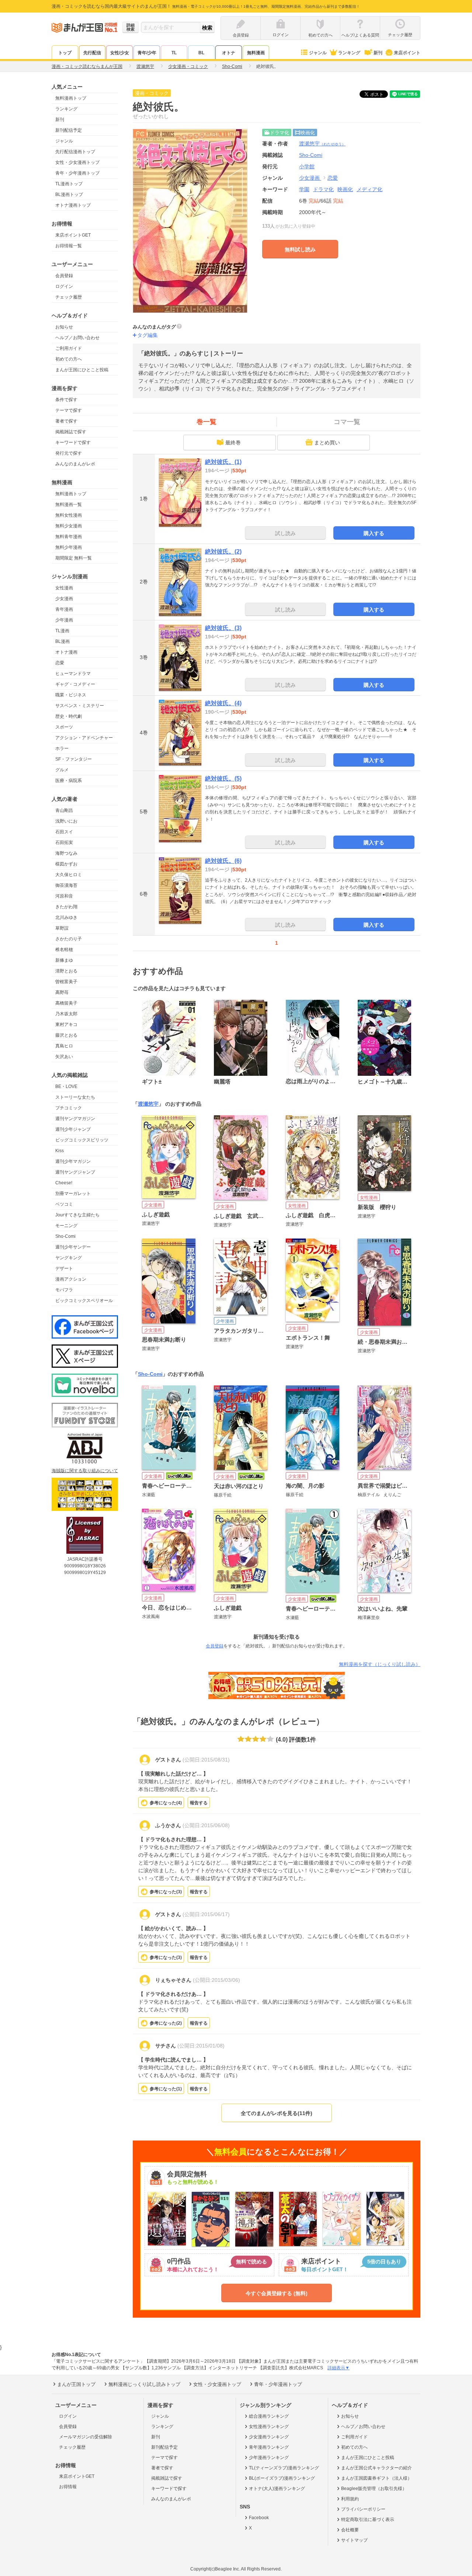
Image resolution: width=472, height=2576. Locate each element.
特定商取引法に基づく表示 (368, 2520)
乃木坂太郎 (66, 1014)
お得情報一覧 (69, 246)
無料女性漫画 (69, 515)
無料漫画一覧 (69, 504)
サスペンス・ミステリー (80, 706)
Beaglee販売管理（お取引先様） (374, 2489)
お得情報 (68, 2487)
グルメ (62, 770)
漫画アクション (71, 1279)
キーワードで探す (73, 442)
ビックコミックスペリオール (84, 1301)
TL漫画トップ (69, 184)
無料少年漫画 (69, 547)
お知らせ (64, 327)
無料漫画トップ (71, 98)
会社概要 (350, 2530)
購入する (374, 533)
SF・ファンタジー (74, 759)
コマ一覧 (347, 422)
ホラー (62, 748)
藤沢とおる (66, 1035)
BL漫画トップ (69, 194)
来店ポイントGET (73, 235)
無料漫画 (256, 53)
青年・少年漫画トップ (77, 173)
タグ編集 (147, 335)
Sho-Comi (65, 1236)
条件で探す (66, 400)
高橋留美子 (66, 1003)
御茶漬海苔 (66, 885)
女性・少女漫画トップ (77, 162)
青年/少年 (147, 53)
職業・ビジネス (71, 695)
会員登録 (64, 276)
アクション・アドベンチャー (84, 738)
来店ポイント (407, 53)
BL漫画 (63, 641)
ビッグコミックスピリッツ (82, 1140)
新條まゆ (64, 960)
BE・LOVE (66, 1086)
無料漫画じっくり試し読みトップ (144, 2384)
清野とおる (66, 971)
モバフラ (64, 1290)
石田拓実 (64, 843)
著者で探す (66, 421)
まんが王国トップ (76, 2384)
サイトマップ (354, 2540)
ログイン (64, 286)
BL (201, 53)
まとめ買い (327, 442)
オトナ (229, 53)
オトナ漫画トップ (73, 205)
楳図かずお (66, 864)
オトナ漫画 (66, 652)
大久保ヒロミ (69, 875)
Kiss (60, 1151)
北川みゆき (66, 917)
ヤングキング (69, 1258)
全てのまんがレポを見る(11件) (277, 2113)
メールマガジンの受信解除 (86, 2437)
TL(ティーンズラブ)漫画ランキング (284, 2468)
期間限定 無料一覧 (74, 558)
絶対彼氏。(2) (223, 552)
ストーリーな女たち (75, 1097)
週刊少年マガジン (73, 1161)
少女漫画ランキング (269, 2437)
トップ (65, 53)
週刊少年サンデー (73, 1247)
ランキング (349, 53)
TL (174, 53)
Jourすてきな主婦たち (77, 1215)
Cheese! (64, 1183)
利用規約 (350, 2499)
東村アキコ (66, 1024)
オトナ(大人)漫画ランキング (277, 2489)
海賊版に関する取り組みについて (85, 1471)
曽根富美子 (66, 982)
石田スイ (64, 832)
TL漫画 (62, 631)
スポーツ (64, 727)
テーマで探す (69, 410)
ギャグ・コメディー (75, 684)
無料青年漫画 (69, 537)
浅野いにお (66, 821)
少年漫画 (64, 620)
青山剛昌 (64, 810)
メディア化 (369, 189)
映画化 (345, 189)
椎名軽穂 (64, 950)
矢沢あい (64, 1057)
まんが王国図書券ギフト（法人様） (376, 2478)
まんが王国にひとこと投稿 (82, 370)
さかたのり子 (69, 939)
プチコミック (69, 1108)
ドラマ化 (323, 189)
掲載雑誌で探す (71, 432)
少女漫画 (64, 599)
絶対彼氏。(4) (223, 703)
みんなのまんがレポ (75, 464)
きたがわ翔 (66, 907)
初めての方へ (69, 359)
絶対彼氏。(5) (223, 779)
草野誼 (62, 928)
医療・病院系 (69, 781)
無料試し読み (300, 249)
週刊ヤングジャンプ (75, 1172)
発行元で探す (69, 453)
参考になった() (166, 1803)
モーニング (66, 1226)
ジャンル (318, 53)
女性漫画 (64, 588)
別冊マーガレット (73, 1194)
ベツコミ (64, 1204)
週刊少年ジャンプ (73, 1129)
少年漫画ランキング (269, 2458)
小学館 (307, 166)
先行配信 (92, 53)
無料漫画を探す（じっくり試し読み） (380, 1664)
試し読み (285, 533)
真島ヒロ (64, 1046)
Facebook (259, 2518)
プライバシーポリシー (363, 2509)
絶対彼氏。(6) (223, 861)
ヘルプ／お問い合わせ (77, 338)
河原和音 (64, 896)
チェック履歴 (69, 297)
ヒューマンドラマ (73, 674)
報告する (199, 1803)
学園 (304, 189)
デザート (64, 1268)
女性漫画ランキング (269, 2427)
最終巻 (233, 442)
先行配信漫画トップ (75, 152)
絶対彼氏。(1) (223, 462)
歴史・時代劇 (69, 716)
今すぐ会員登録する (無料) (277, 2293)
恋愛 (60, 663)
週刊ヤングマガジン (75, 1119)
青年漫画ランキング (269, 2447)
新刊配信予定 (69, 130)
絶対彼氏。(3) (223, 628)
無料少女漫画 (69, 526)
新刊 (378, 53)
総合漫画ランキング (269, 2416)
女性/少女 (120, 53)
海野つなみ (66, 853)
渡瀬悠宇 (322, 144)
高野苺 (62, 992)
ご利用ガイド (69, 348)
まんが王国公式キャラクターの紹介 (376, 2468)
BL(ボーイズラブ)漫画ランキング (282, 2478)
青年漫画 (64, 609)
